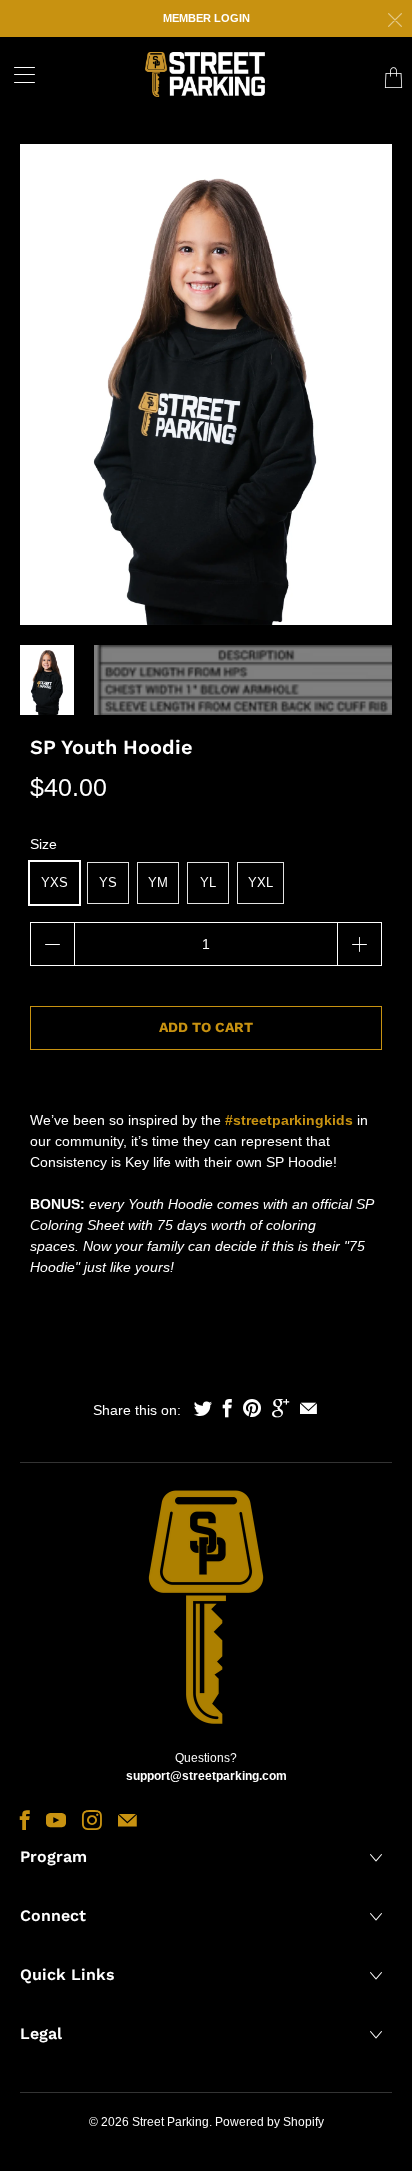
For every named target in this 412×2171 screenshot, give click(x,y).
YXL (260, 882)
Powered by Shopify (269, 2122)
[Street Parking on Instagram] (92, 1820)
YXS (54, 882)
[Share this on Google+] (280, 1408)
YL (208, 882)
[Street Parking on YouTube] (56, 1820)
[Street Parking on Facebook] (25, 1820)
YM (158, 882)
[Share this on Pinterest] (252, 1408)
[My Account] (17, 74)
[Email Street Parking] (127, 1820)
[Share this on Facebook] (227, 1408)
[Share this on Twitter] (203, 1408)
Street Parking (170, 2122)
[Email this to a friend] (308, 1408)
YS (108, 882)
